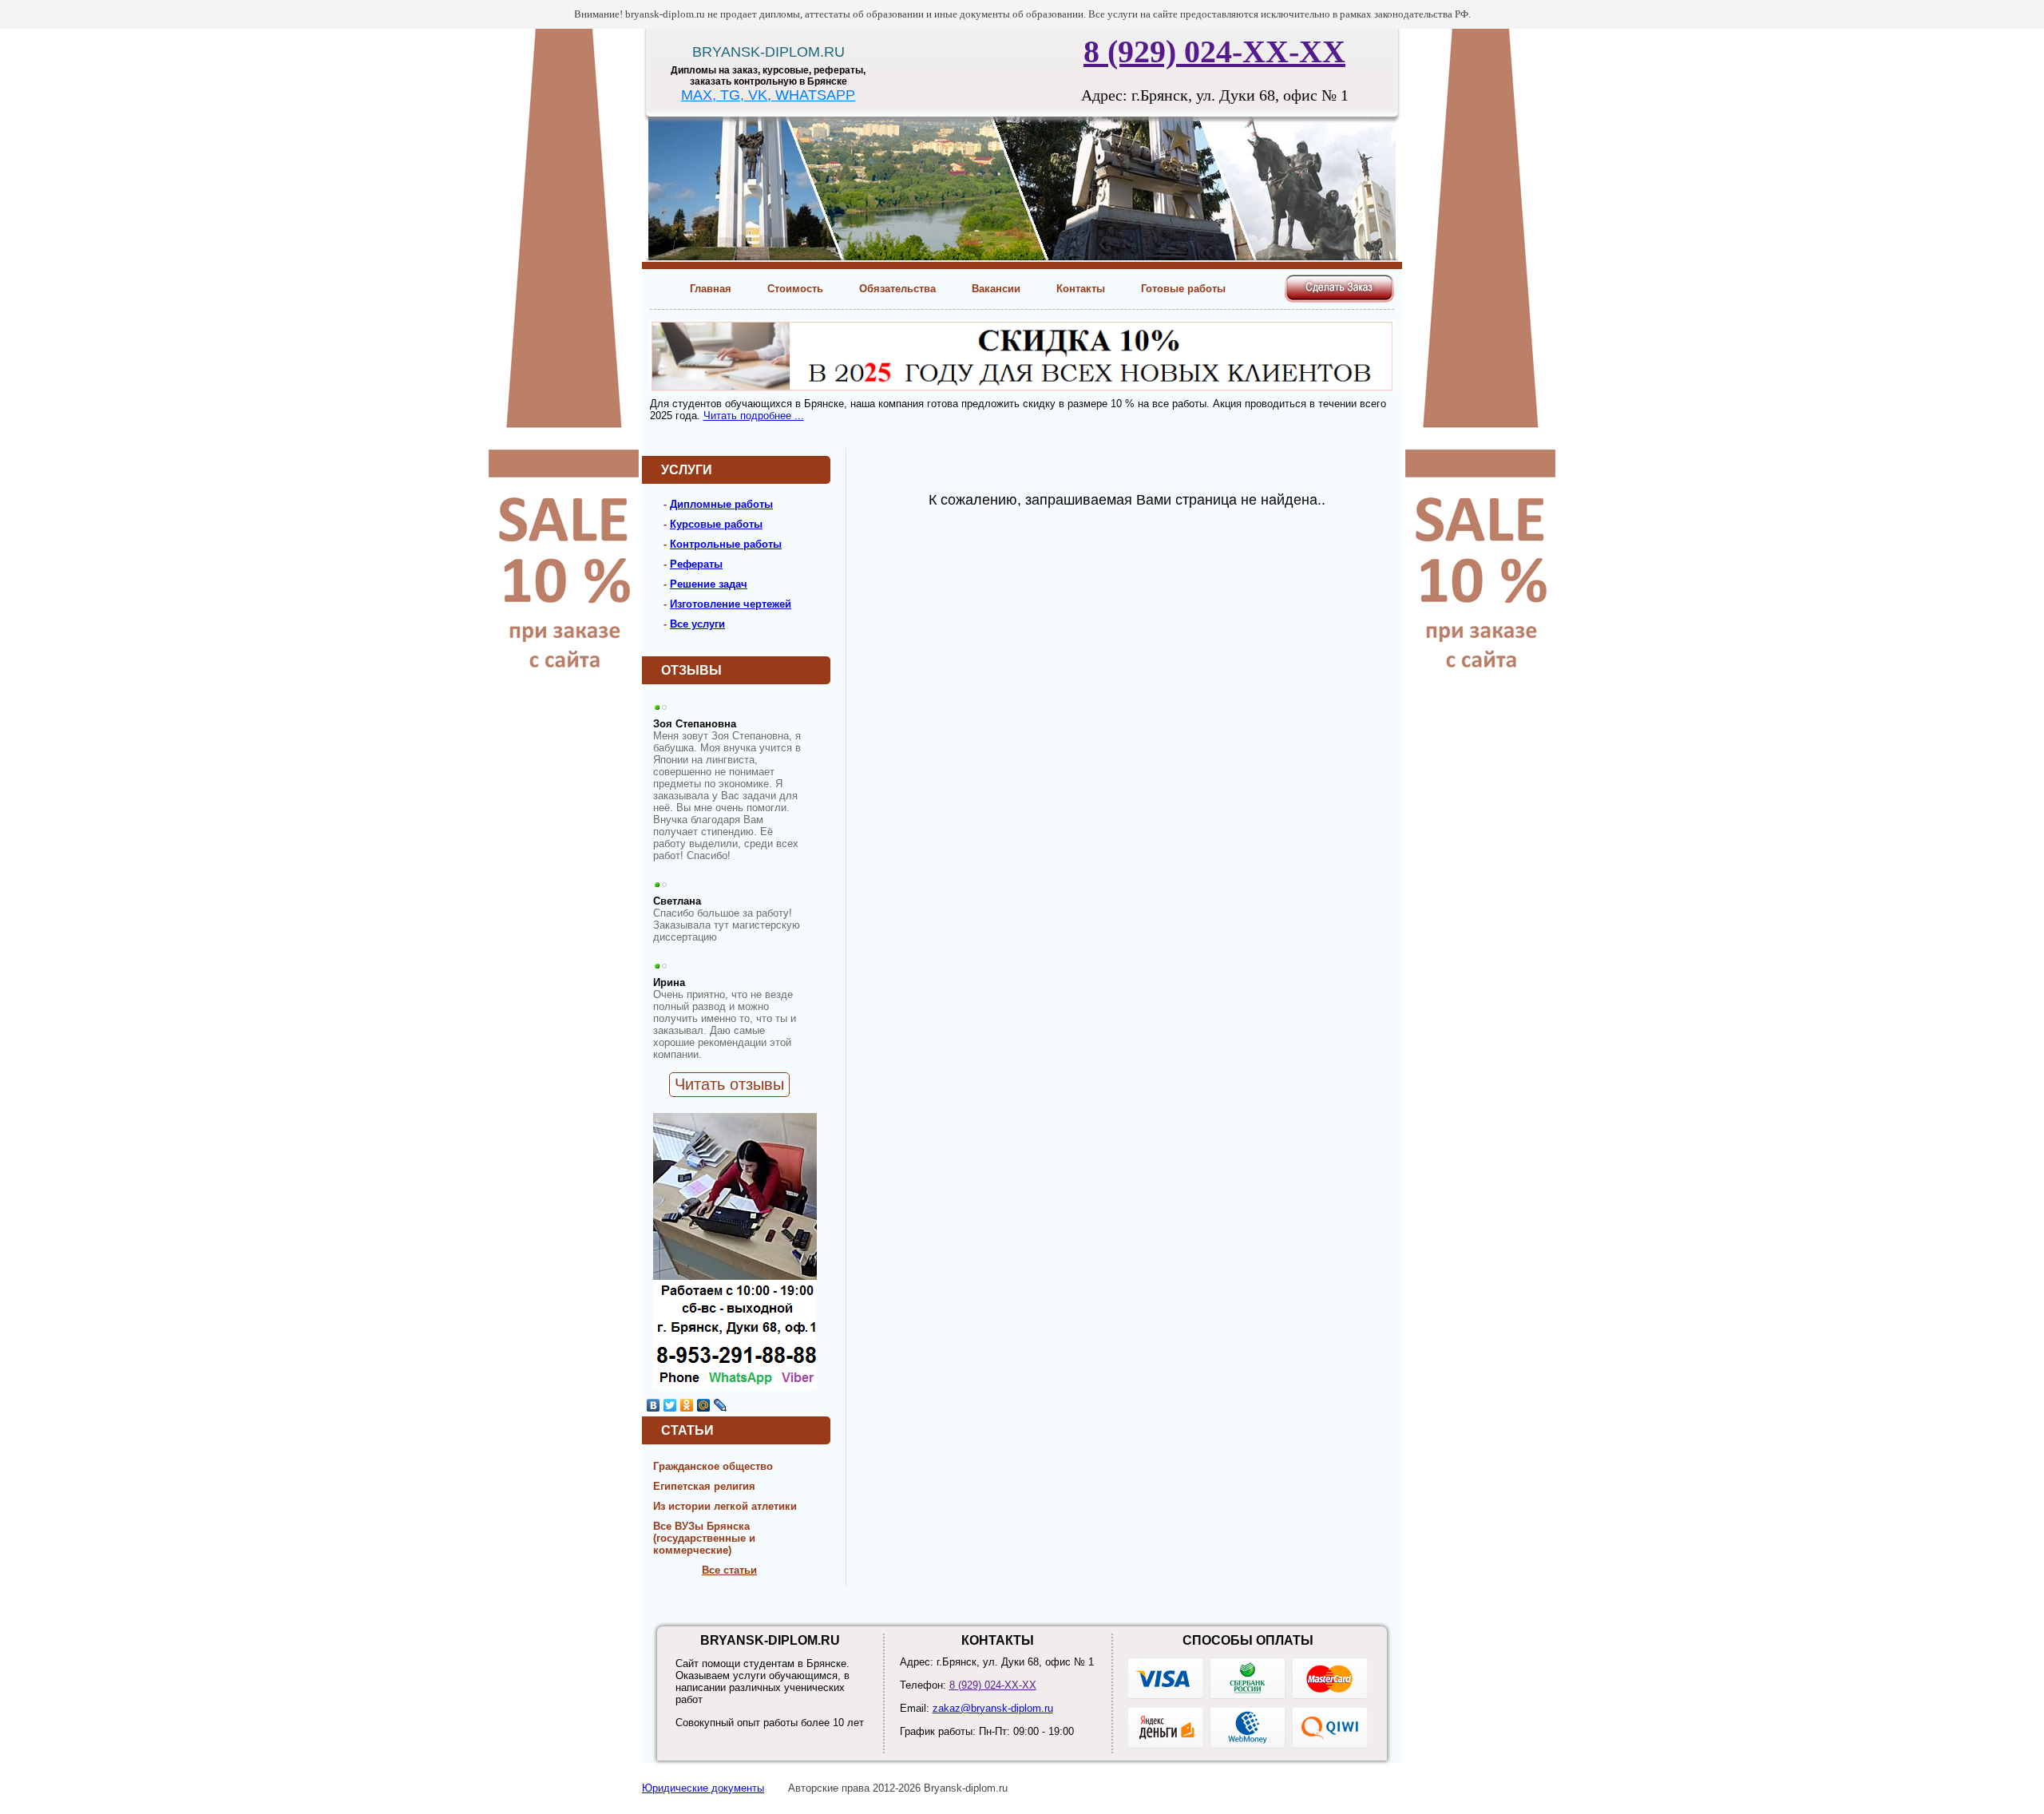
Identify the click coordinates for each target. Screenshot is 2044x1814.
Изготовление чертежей (731, 604)
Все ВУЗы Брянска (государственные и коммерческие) (704, 1538)
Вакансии (996, 289)
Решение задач (709, 584)
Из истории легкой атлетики (725, 1506)
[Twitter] (670, 1405)
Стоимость (795, 289)
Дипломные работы (721, 504)
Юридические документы (703, 1788)
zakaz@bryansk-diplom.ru (993, 1708)
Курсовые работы (716, 524)
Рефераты (696, 564)
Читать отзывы (729, 1084)
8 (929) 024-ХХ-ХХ (1214, 51)
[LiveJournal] (721, 1405)
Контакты (1081, 289)
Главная (711, 289)
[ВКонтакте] (654, 1405)
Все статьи (729, 1570)
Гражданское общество (713, 1466)
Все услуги (697, 624)
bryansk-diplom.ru (768, 52)
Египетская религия (704, 1486)
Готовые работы (1183, 289)
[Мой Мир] (704, 1405)
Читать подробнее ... (754, 416)
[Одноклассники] (687, 1405)
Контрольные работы (726, 544)
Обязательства (897, 289)
